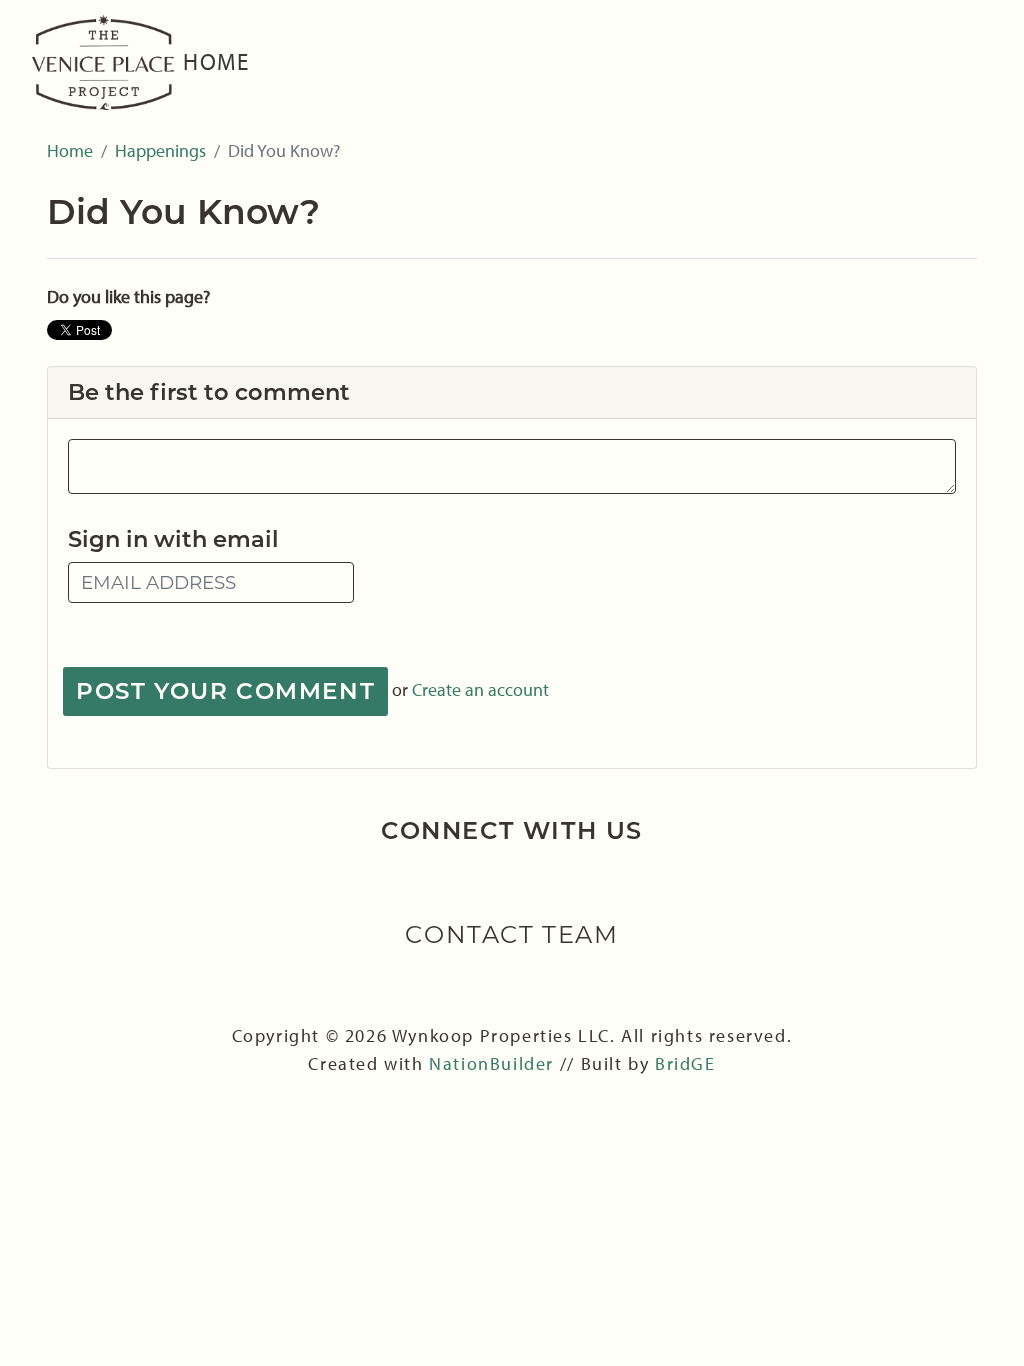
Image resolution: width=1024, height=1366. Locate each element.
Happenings (160, 150)
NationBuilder (494, 1063)
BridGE (685, 1063)
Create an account (480, 689)
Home (216, 61)
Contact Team (511, 934)
